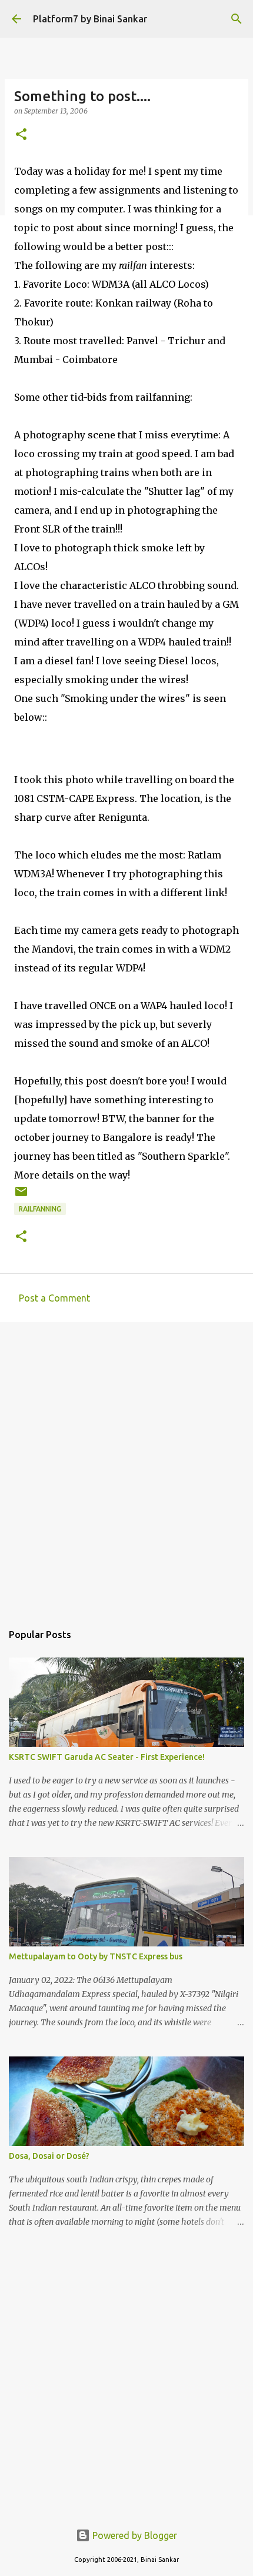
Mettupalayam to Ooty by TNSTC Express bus (96, 1956)
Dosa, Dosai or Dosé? (49, 2156)
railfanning (40, 1209)
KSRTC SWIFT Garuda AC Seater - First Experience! (107, 1757)
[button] (21, 135)
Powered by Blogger (134, 2535)
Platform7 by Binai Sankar (90, 19)
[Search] (237, 19)
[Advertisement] (126, 1466)
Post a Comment (54, 1298)
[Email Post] (21, 1196)
